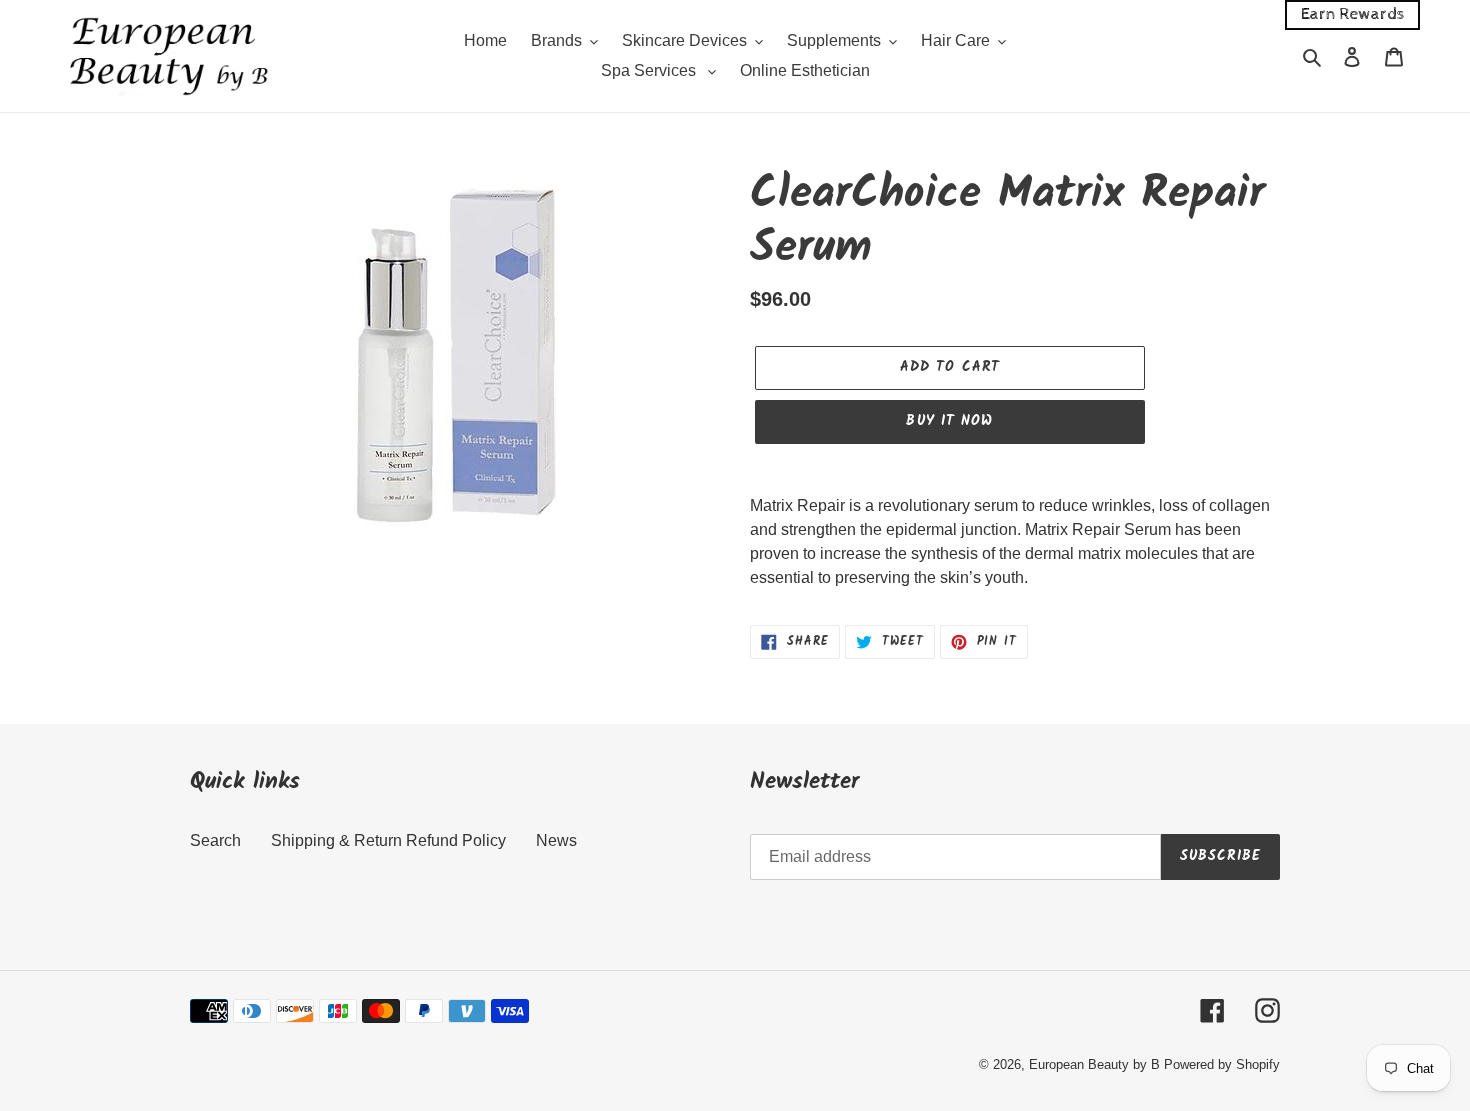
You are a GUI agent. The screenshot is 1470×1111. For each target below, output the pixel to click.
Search (215, 840)
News (556, 840)
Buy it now (949, 421)
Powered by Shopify (1222, 1064)
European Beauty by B (1094, 1064)
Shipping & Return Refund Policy (388, 840)
